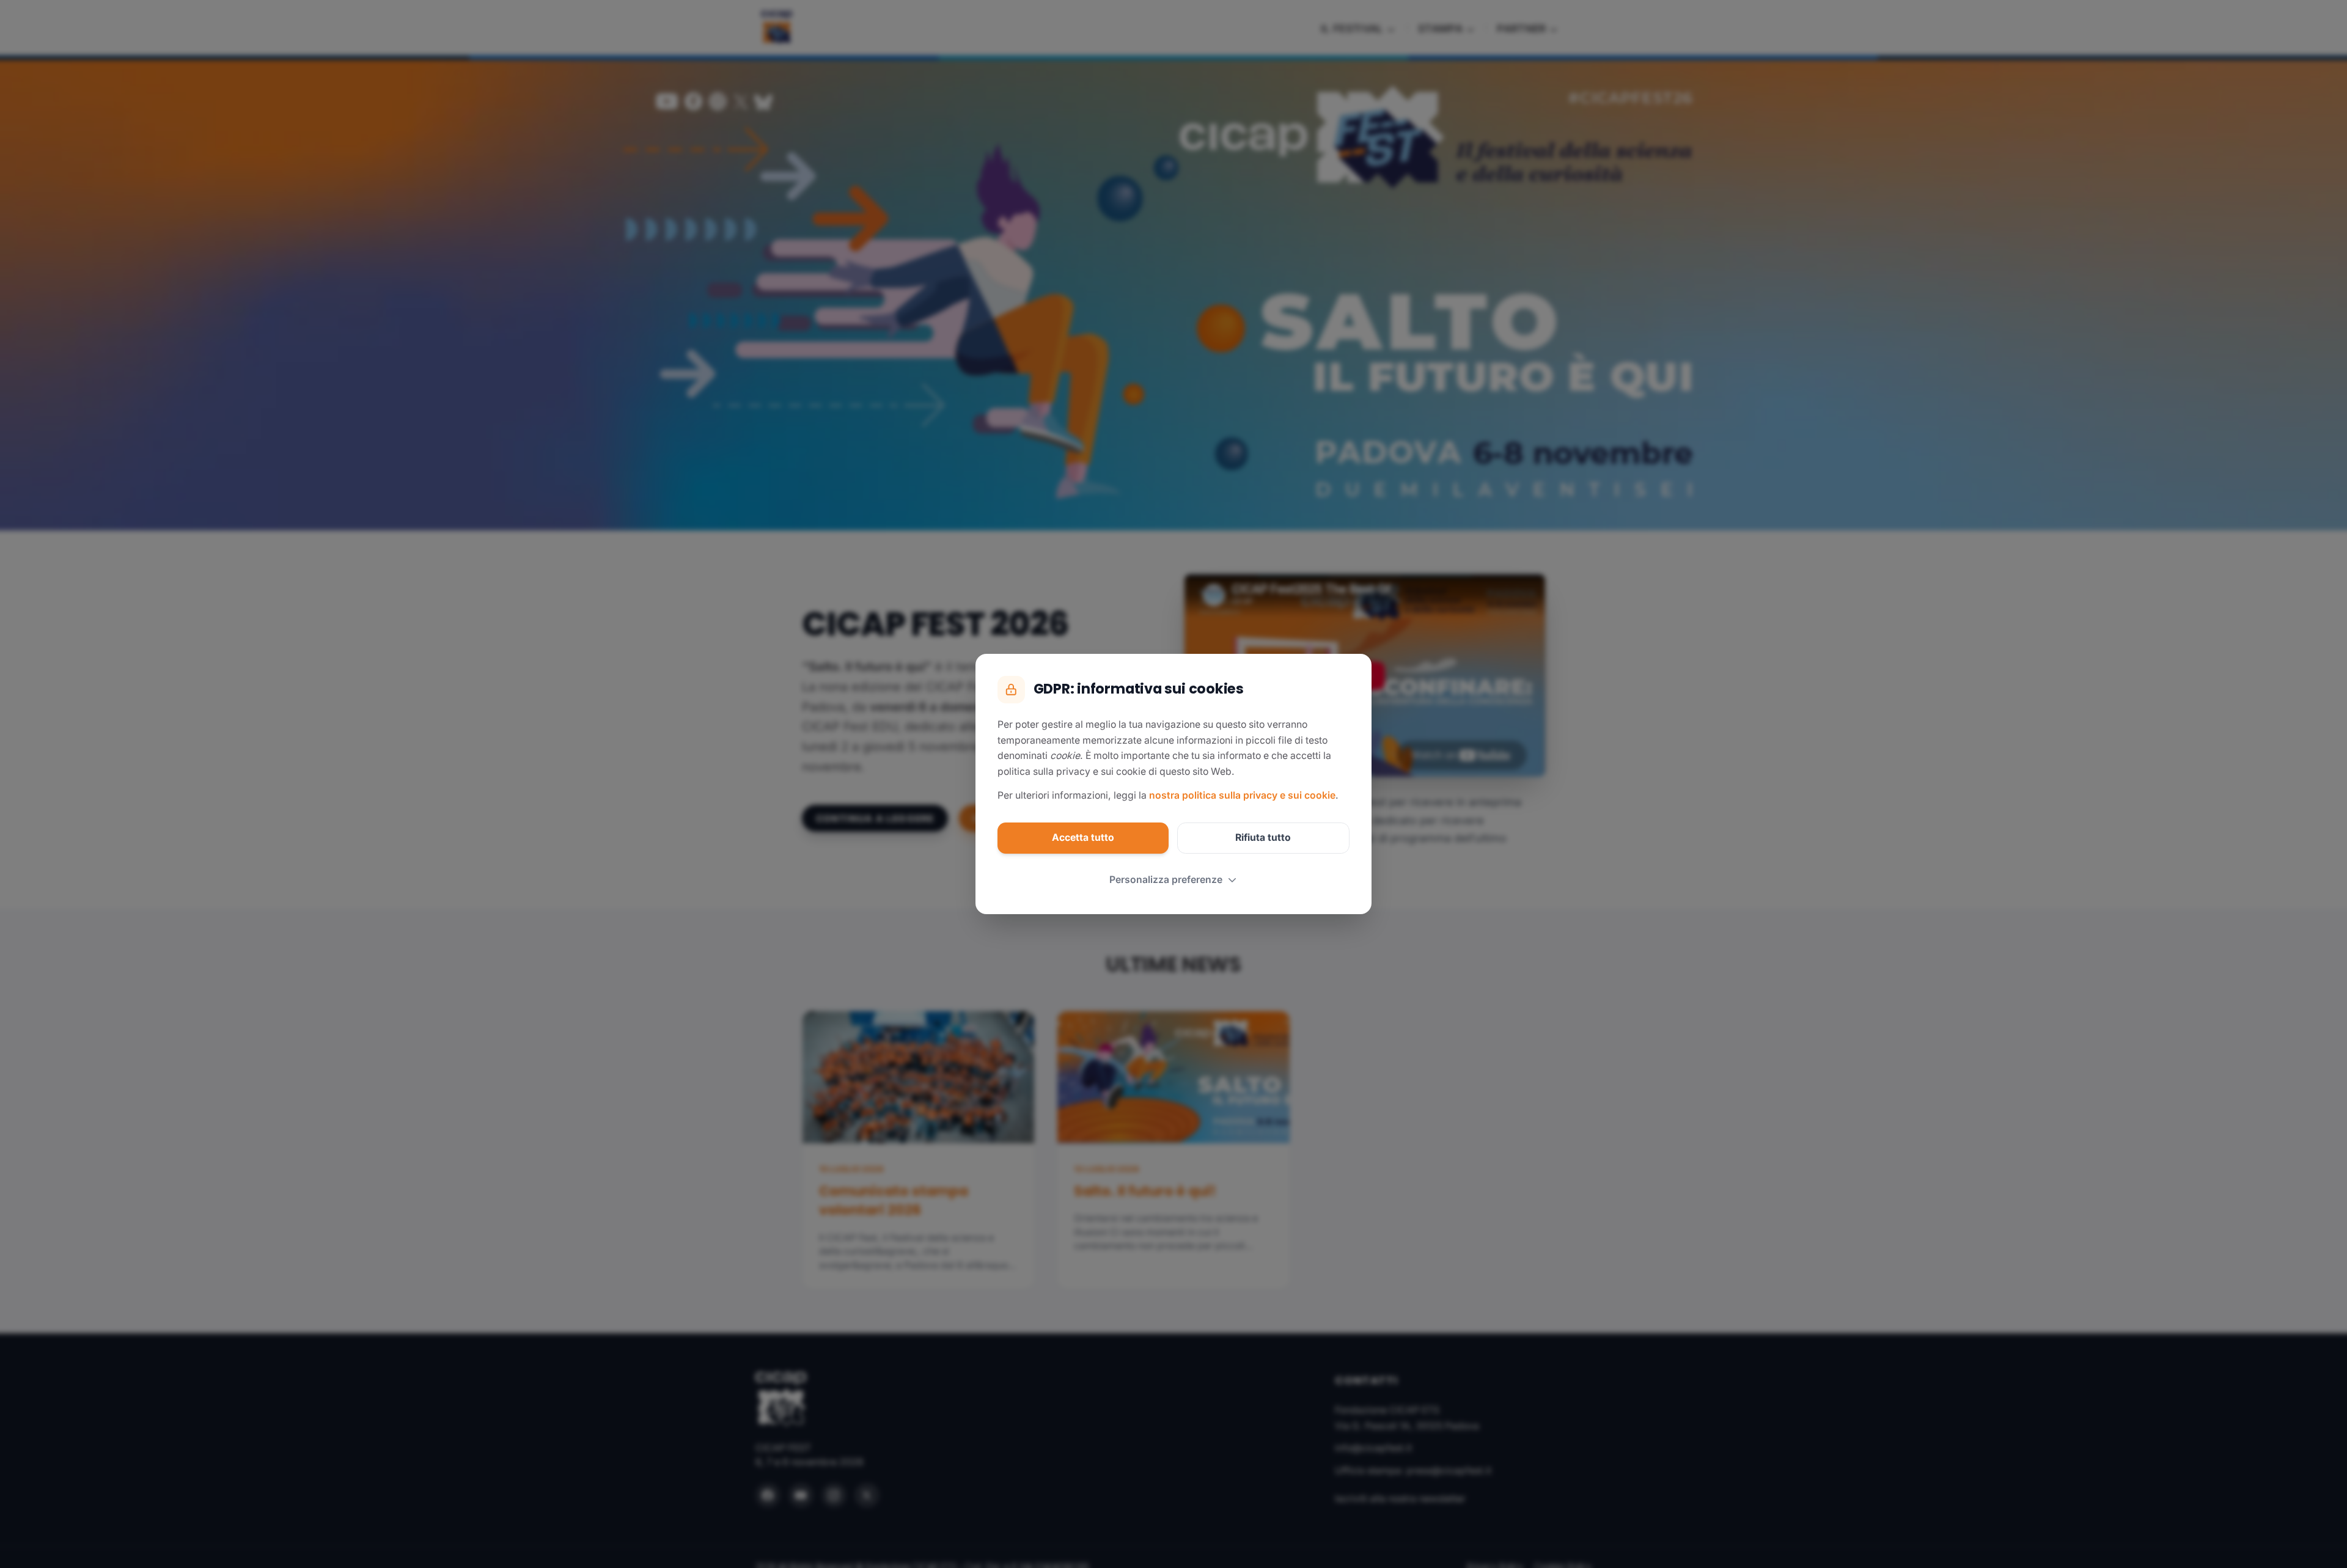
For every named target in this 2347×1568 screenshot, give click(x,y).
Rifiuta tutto (1263, 837)
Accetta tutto (1083, 837)
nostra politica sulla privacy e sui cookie (1242, 795)
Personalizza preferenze (1166, 880)
